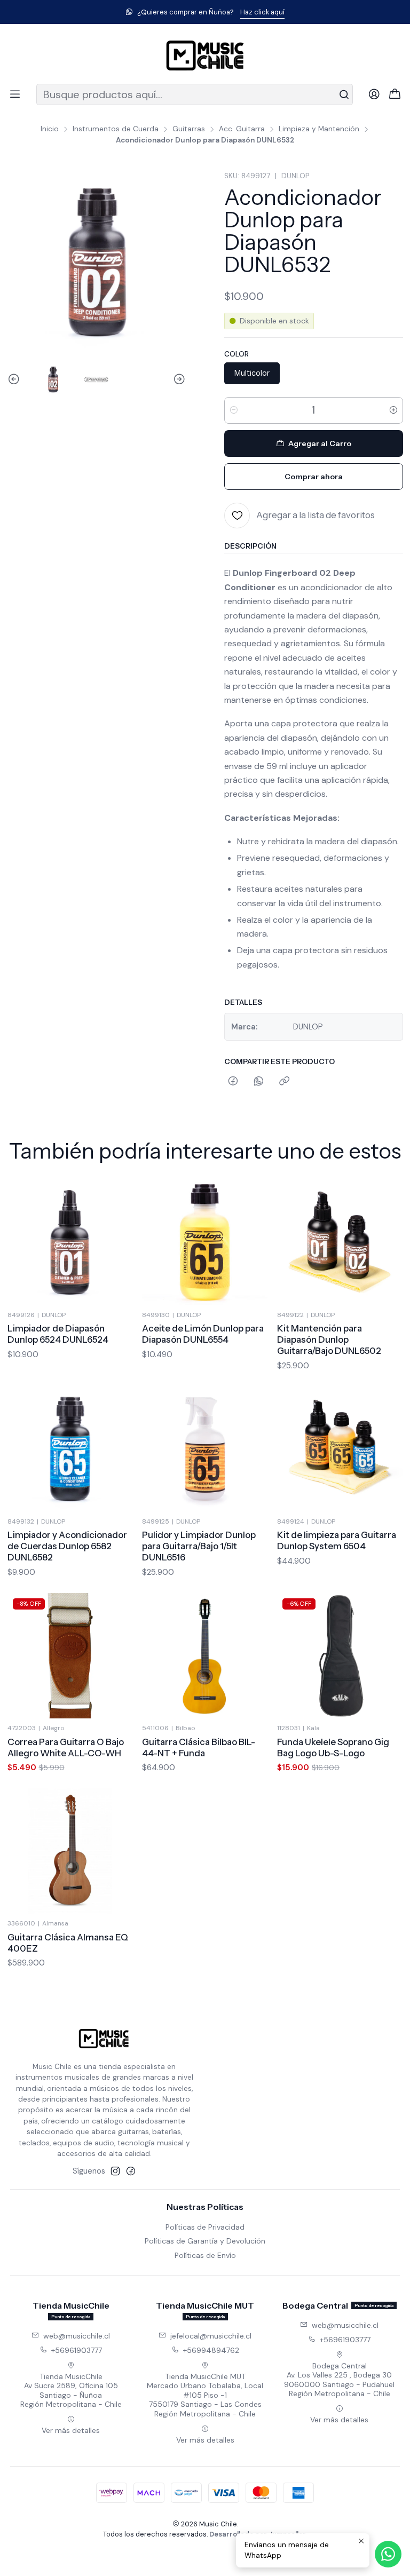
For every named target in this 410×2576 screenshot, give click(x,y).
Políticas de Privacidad (205, 2227)
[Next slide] (178, 379)
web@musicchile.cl (77, 2336)
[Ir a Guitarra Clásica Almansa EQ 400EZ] (70, 1851)
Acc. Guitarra (242, 129)
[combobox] (195, 94)
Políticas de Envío (205, 2255)
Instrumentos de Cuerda (116, 129)
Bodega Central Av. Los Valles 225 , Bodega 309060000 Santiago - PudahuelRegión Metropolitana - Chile (339, 2380)
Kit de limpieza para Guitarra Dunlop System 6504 (337, 1540)
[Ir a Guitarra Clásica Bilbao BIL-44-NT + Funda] (205, 1656)
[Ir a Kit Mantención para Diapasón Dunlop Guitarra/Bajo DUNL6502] (340, 1242)
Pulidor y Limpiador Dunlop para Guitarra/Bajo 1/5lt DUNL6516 (199, 1546)
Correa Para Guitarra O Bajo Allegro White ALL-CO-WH (66, 1747)
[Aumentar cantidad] (393, 410)
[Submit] (344, 94)
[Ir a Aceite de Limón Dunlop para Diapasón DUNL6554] (205, 1242)
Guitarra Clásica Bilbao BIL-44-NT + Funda (199, 1747)
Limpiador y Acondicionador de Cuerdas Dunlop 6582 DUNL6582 (67, 1546)
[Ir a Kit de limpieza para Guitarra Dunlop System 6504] (340, 1449)
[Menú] (15, 94)
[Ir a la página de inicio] (205, 56)
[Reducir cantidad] (234, 410)
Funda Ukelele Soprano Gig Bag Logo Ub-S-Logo (333, 1747)
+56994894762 (211, 2350)
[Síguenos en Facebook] (131, 2171)
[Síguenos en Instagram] (115, 2171)
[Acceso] (374, 94)
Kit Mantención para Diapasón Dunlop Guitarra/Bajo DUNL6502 (329, 1339)
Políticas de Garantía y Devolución (205, 2241)
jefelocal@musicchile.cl (211, 2336)
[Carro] (395, 95)
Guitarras (189, 129)
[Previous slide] (15, 379)
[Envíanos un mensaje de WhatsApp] (388, 2554)
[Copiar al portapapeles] (284, 1082)
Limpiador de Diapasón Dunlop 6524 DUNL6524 (58, 1334)
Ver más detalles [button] (71, 2430)
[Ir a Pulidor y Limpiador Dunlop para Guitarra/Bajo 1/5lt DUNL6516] (205, 1449)
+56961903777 (77, 2350)
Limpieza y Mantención (319, 129)
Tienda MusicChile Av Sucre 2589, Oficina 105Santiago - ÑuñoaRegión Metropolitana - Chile (71, 2391)
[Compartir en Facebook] (233, 1082)
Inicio (50, 129)
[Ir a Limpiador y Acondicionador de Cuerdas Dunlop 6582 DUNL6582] (70, 1449)
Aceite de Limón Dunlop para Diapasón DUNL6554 (203, 1334)
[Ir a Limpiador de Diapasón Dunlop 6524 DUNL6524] (70, 1242)
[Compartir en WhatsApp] (259, 1082)
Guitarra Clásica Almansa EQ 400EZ (68, 1943)
